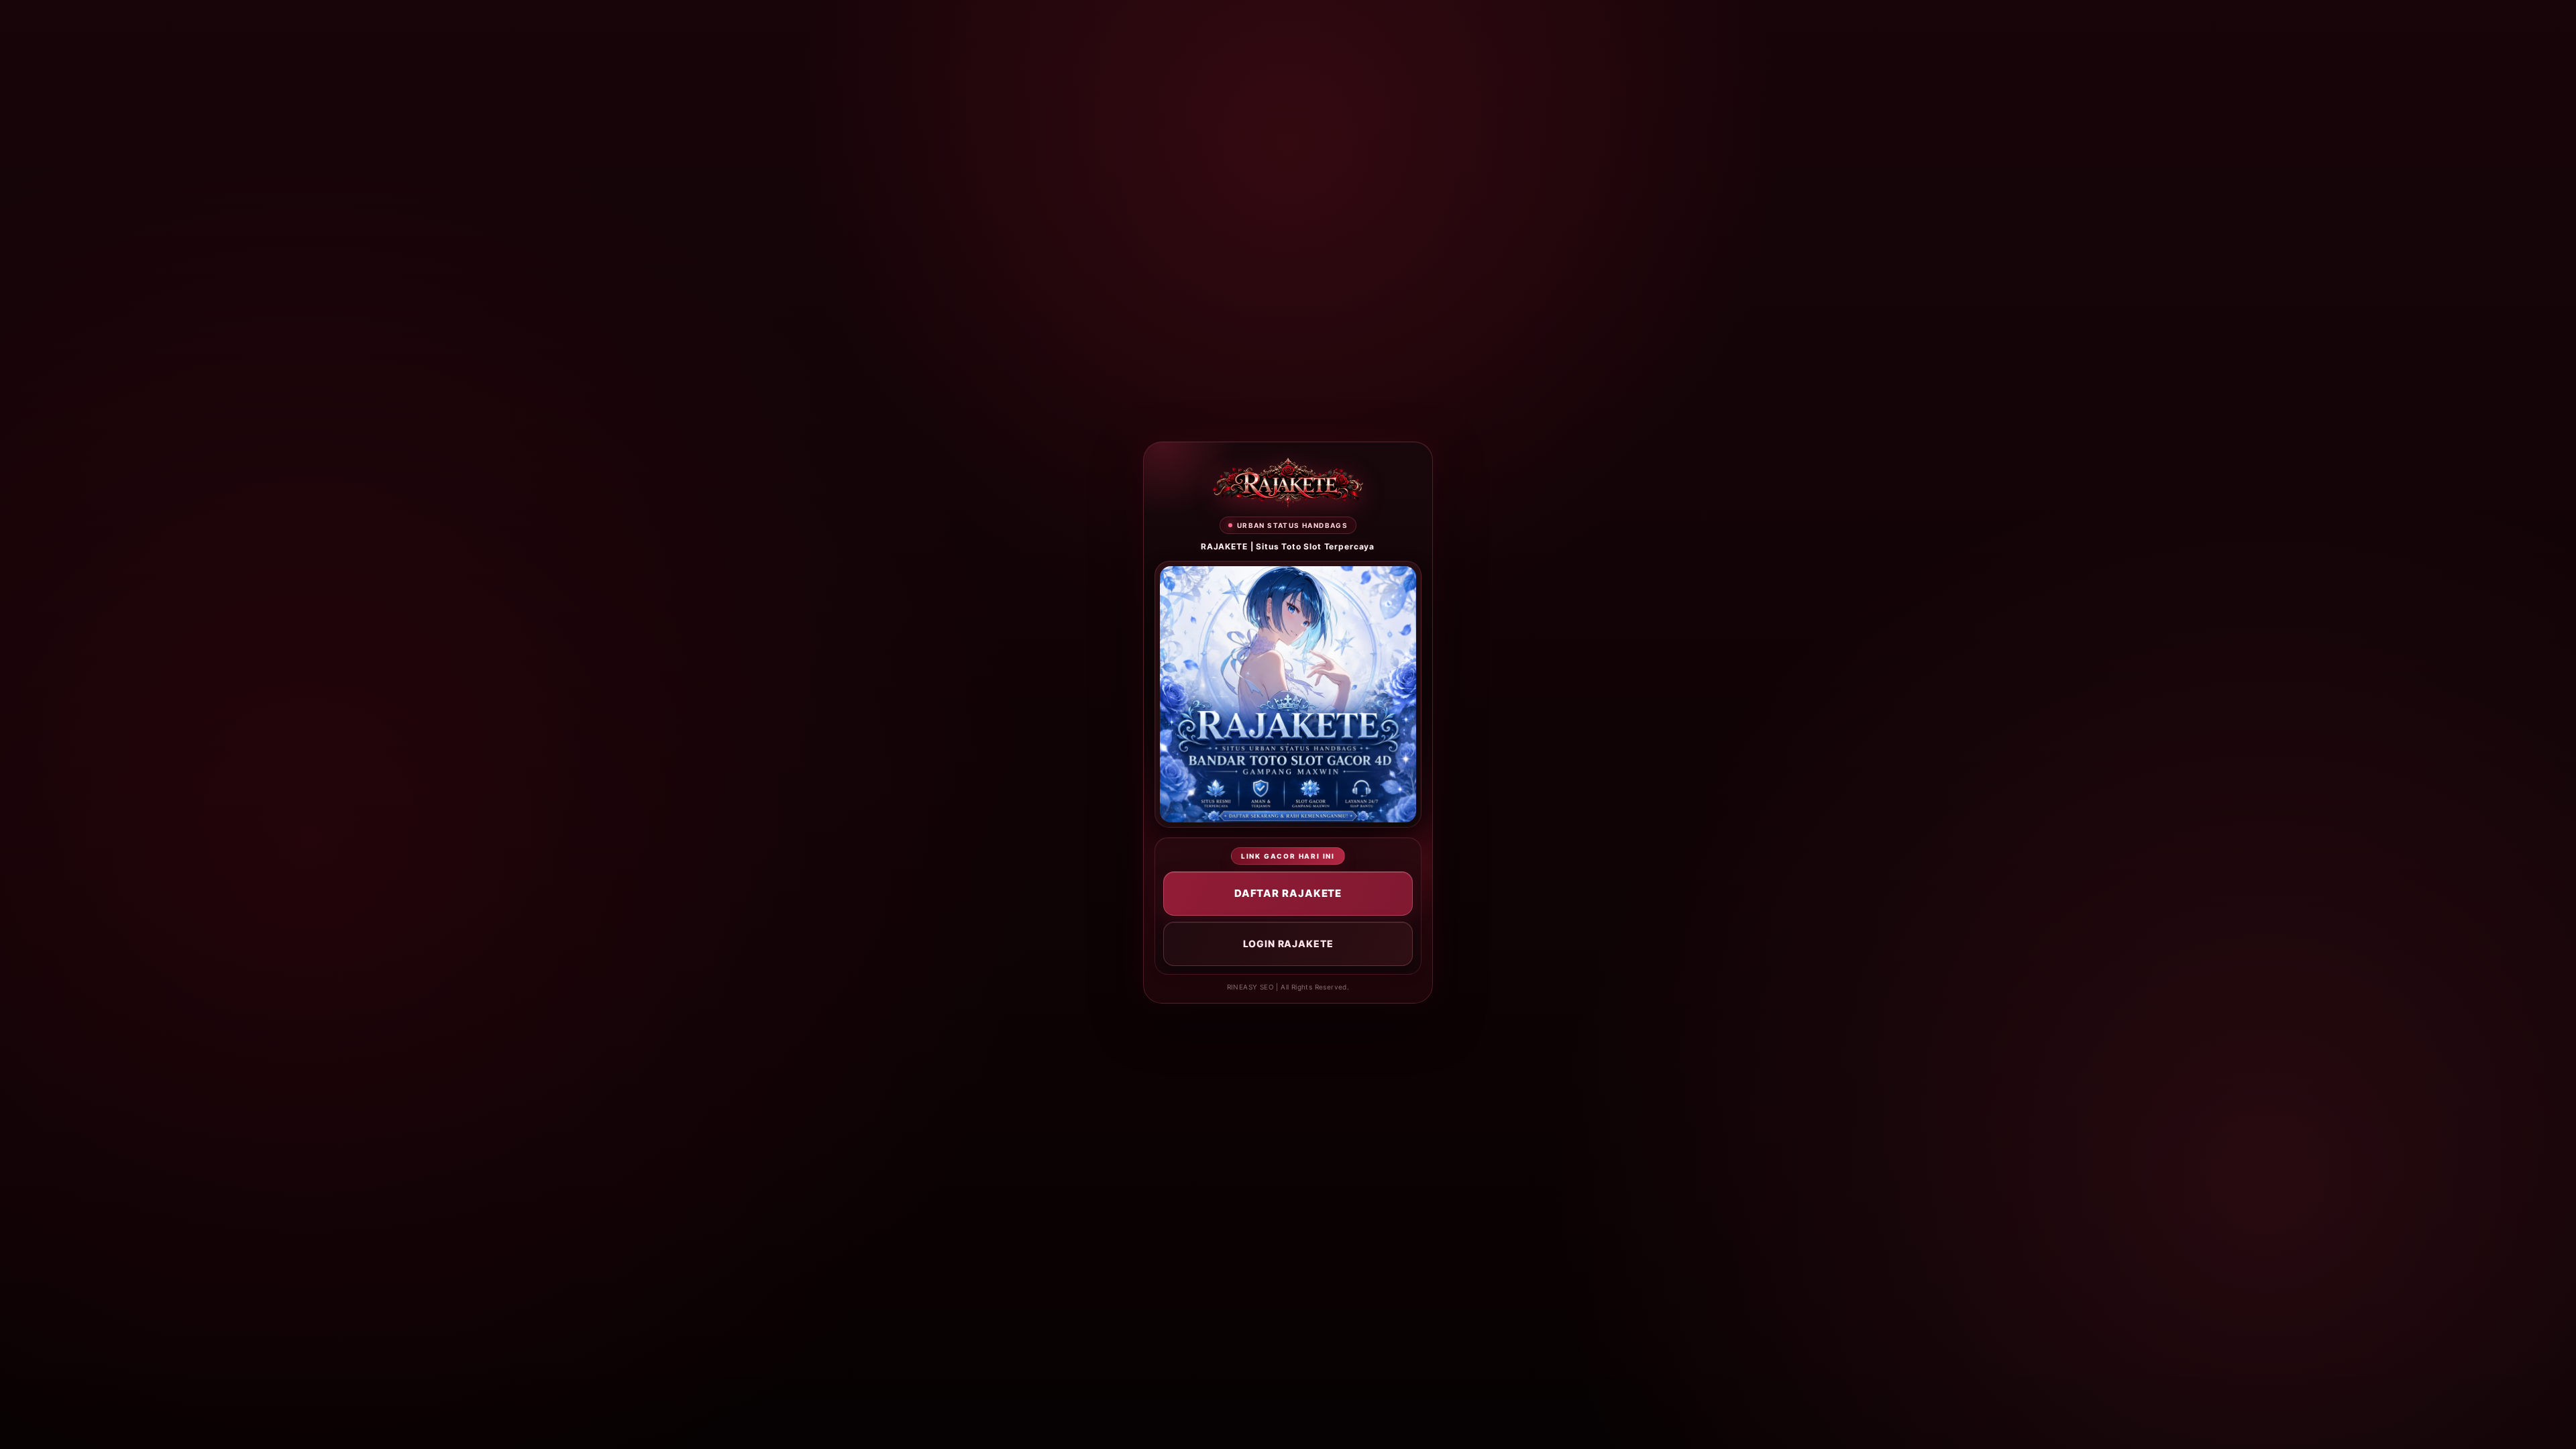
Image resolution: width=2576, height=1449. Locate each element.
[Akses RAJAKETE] (1288, 483)
